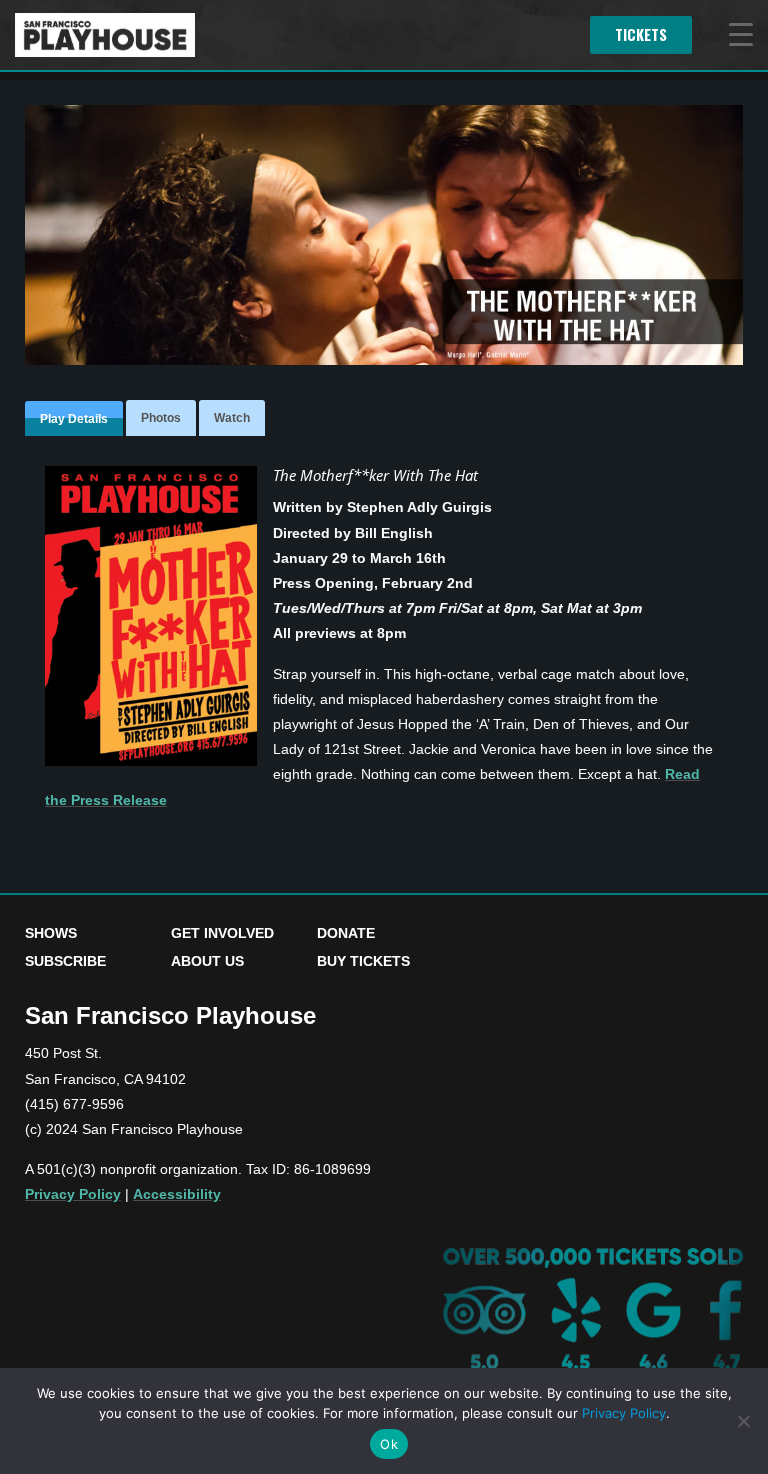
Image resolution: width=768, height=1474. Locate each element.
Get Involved (222, 933)
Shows (51, 933)
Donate (346, 933)
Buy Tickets (363, 961)
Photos (161, 418)
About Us (207, 961)
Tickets (641, 34)
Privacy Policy (73, 1194)
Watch (232, 418)
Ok (389, 1444)
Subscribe (65, 961)
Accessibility (177, 1194)
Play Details (74, 419)
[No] (743, 1421)
